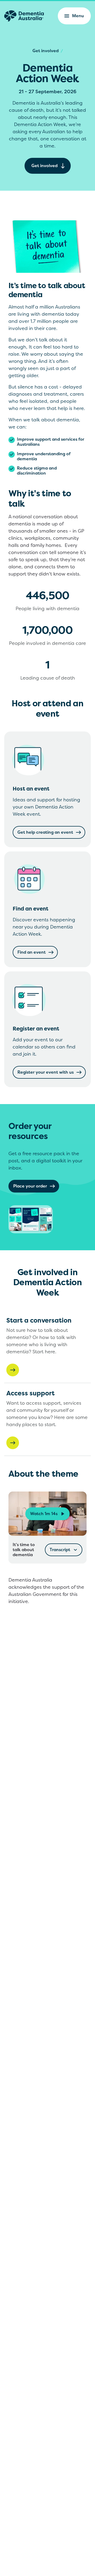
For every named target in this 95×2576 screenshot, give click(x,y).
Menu (78, 16)
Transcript (60, 1550)
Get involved (46, 51)
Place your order (30, 1186)
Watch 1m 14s (44, 1514)
